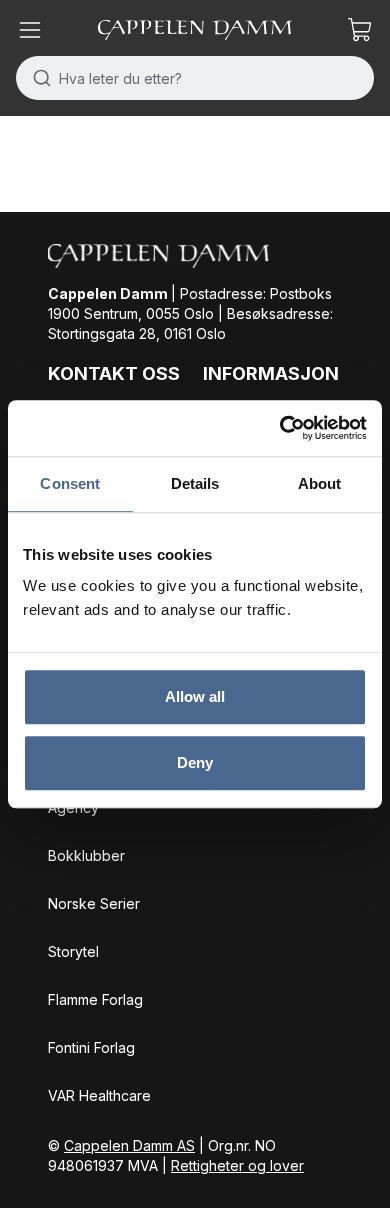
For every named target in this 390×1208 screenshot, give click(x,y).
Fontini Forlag (91, 1047)
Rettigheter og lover (237, 1165)
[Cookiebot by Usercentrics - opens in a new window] (280, 428)
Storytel (73, 951)
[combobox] (195, 78)
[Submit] (37, 78)
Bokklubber (86, 855)
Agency (73, 807)
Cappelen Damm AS (129, 1145)
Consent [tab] (70, 483)
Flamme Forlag (95, 999)
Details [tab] (195, 483)
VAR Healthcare (99, 1095)
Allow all (195, 696)
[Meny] (30, 30)
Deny (195, 762)
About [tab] (320, 483)
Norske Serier (94, 903)
